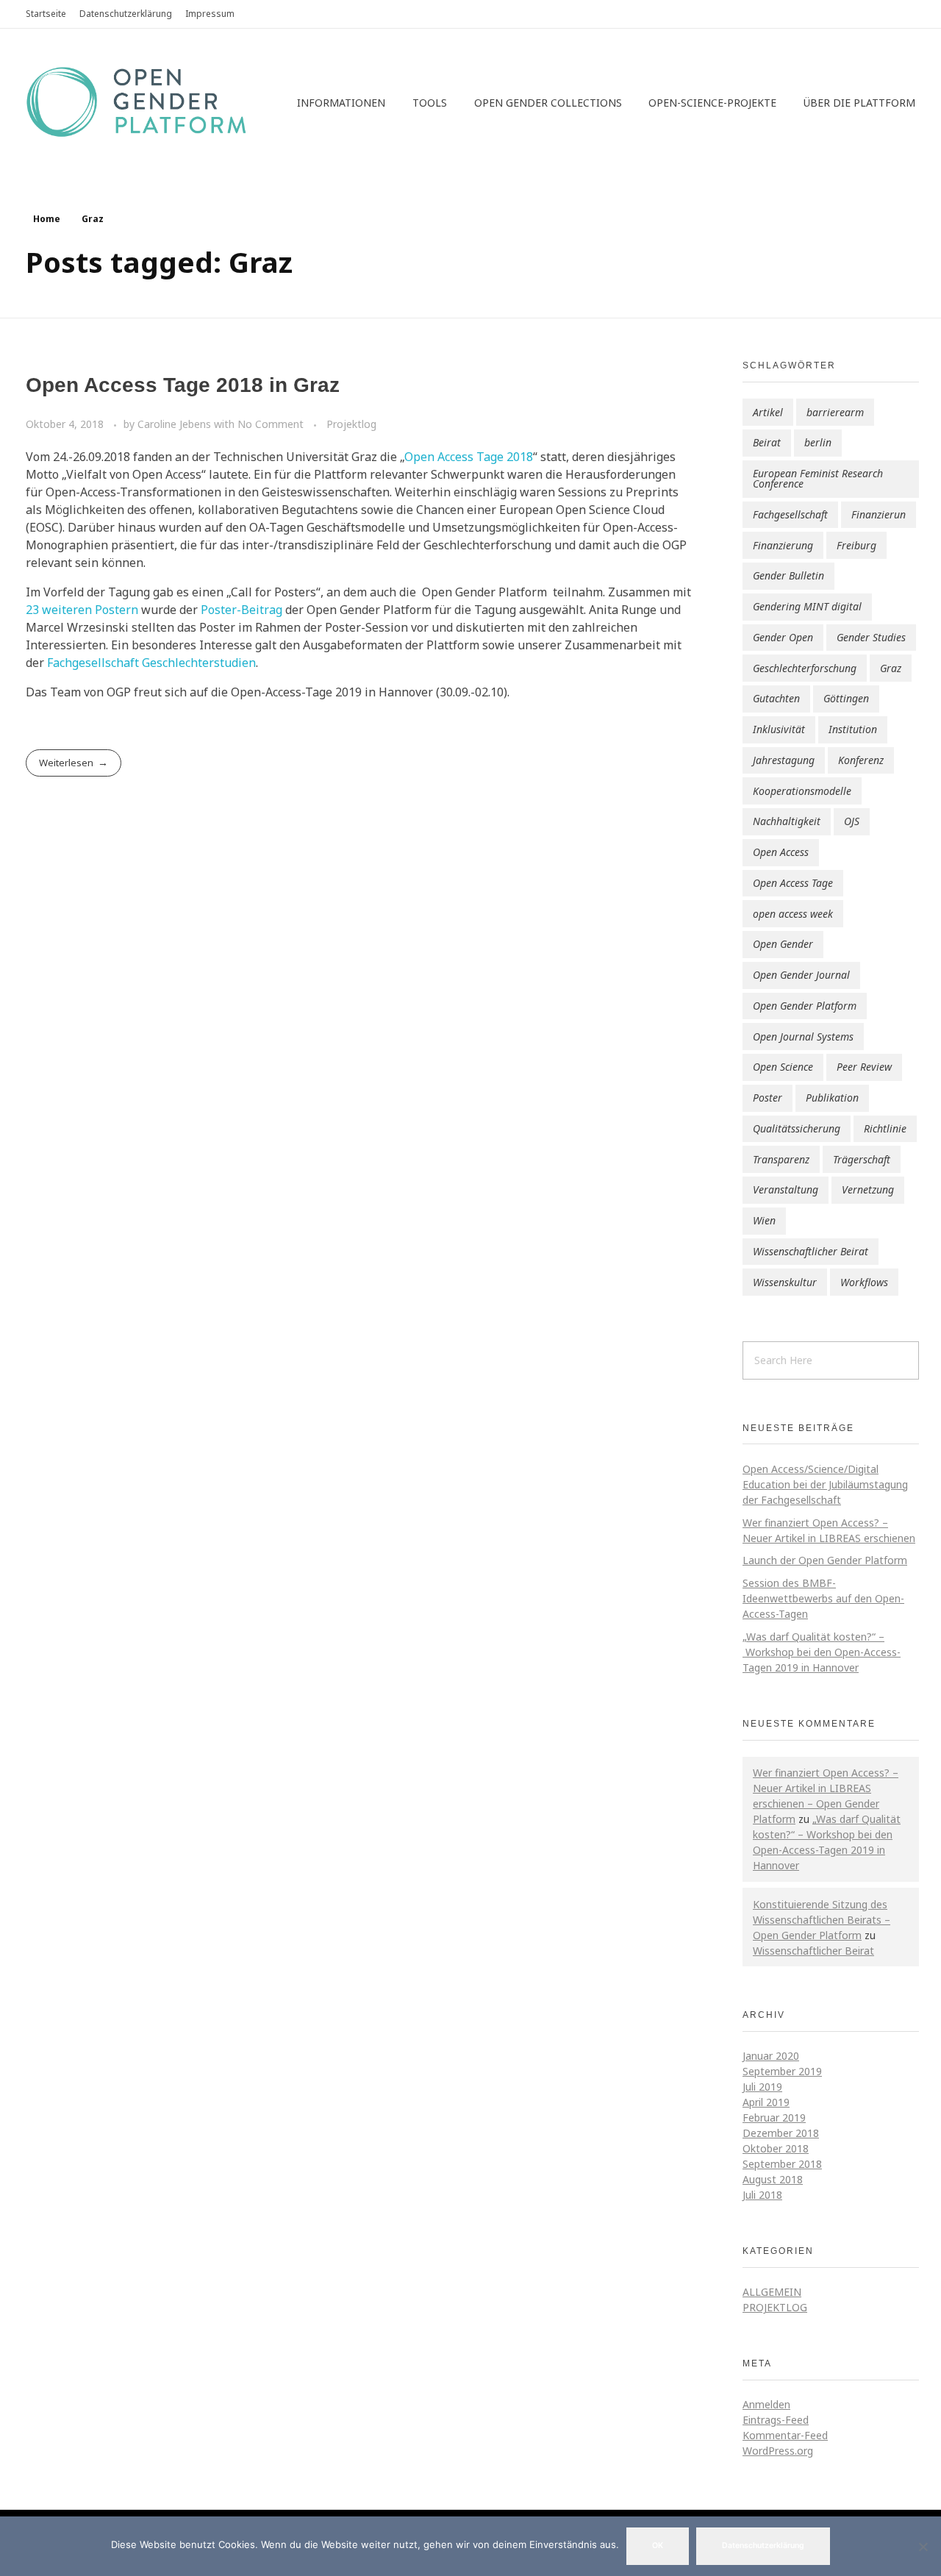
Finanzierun (879, 514)
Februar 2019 (774, 2117)
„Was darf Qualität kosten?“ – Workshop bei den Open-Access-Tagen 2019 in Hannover (822, 1652)
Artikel (768, 412)
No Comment (271, 424)
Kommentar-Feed (785, 2435)
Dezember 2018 (781, 2133)
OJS (852, 821)
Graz (891, 668)
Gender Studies (871, 637)
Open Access (781, 852)
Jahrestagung (784, 760)
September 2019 (782, 2071)
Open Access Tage (793, 883)
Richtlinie (885, 1128)
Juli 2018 (762, 2195)
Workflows (864, 1282)
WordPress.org (778, 2451)
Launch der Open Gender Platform (825, 1560)
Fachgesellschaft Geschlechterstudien (151, 663)
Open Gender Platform (805, 1006)
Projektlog (351, 424)
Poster (768, 1098)
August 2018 (773, 2179)
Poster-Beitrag (241, 610)
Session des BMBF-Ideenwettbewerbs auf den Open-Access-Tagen (823, 1598)
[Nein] (923, 2547)
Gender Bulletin (788, 575)
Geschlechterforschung (805, 668)
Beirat (767, 442)
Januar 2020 (771, 2056)
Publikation (832, 1098)
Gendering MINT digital (807, 606)
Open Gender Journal (801, 975)
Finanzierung (783, 545)
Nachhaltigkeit (787, 821)
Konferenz (861, 760)
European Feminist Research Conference (818, 478)
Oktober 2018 (776, 2148)
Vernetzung (868, 1189)
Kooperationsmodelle (802, 791)
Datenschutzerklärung (763, 2545)
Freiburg (856, 545)
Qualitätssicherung (797, 1128)
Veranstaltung (786, 1189)
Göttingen (846, 698)
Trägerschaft (862, 1159)
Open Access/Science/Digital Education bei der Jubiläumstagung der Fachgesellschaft (825, 1484)
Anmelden (766, 2404)
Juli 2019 (762, 2087)
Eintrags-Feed (776, 2420)
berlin (818, 442)
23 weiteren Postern (82, 610)
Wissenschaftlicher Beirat (811, 1251)
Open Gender (783, 944)
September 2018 (782, 2164)
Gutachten (776, 698)
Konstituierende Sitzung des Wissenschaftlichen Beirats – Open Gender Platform (822, 1920)
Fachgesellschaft (790, 514)
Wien (764, 1220)
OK (658, 2545)
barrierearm (835, 412)
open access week (793, 914)
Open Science (783, 1067)
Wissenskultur (785, 1282)
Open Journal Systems (803, 1037)
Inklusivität (779, 729)
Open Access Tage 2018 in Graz (183, 385)
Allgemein (772, 2292)
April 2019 (766, 2102)
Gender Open (783, 637)
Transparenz (781, 1159)
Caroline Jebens (176, 424)
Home (47, 219)
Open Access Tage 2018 (469, 457)
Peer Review (864, 1067)
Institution (853, 729)
